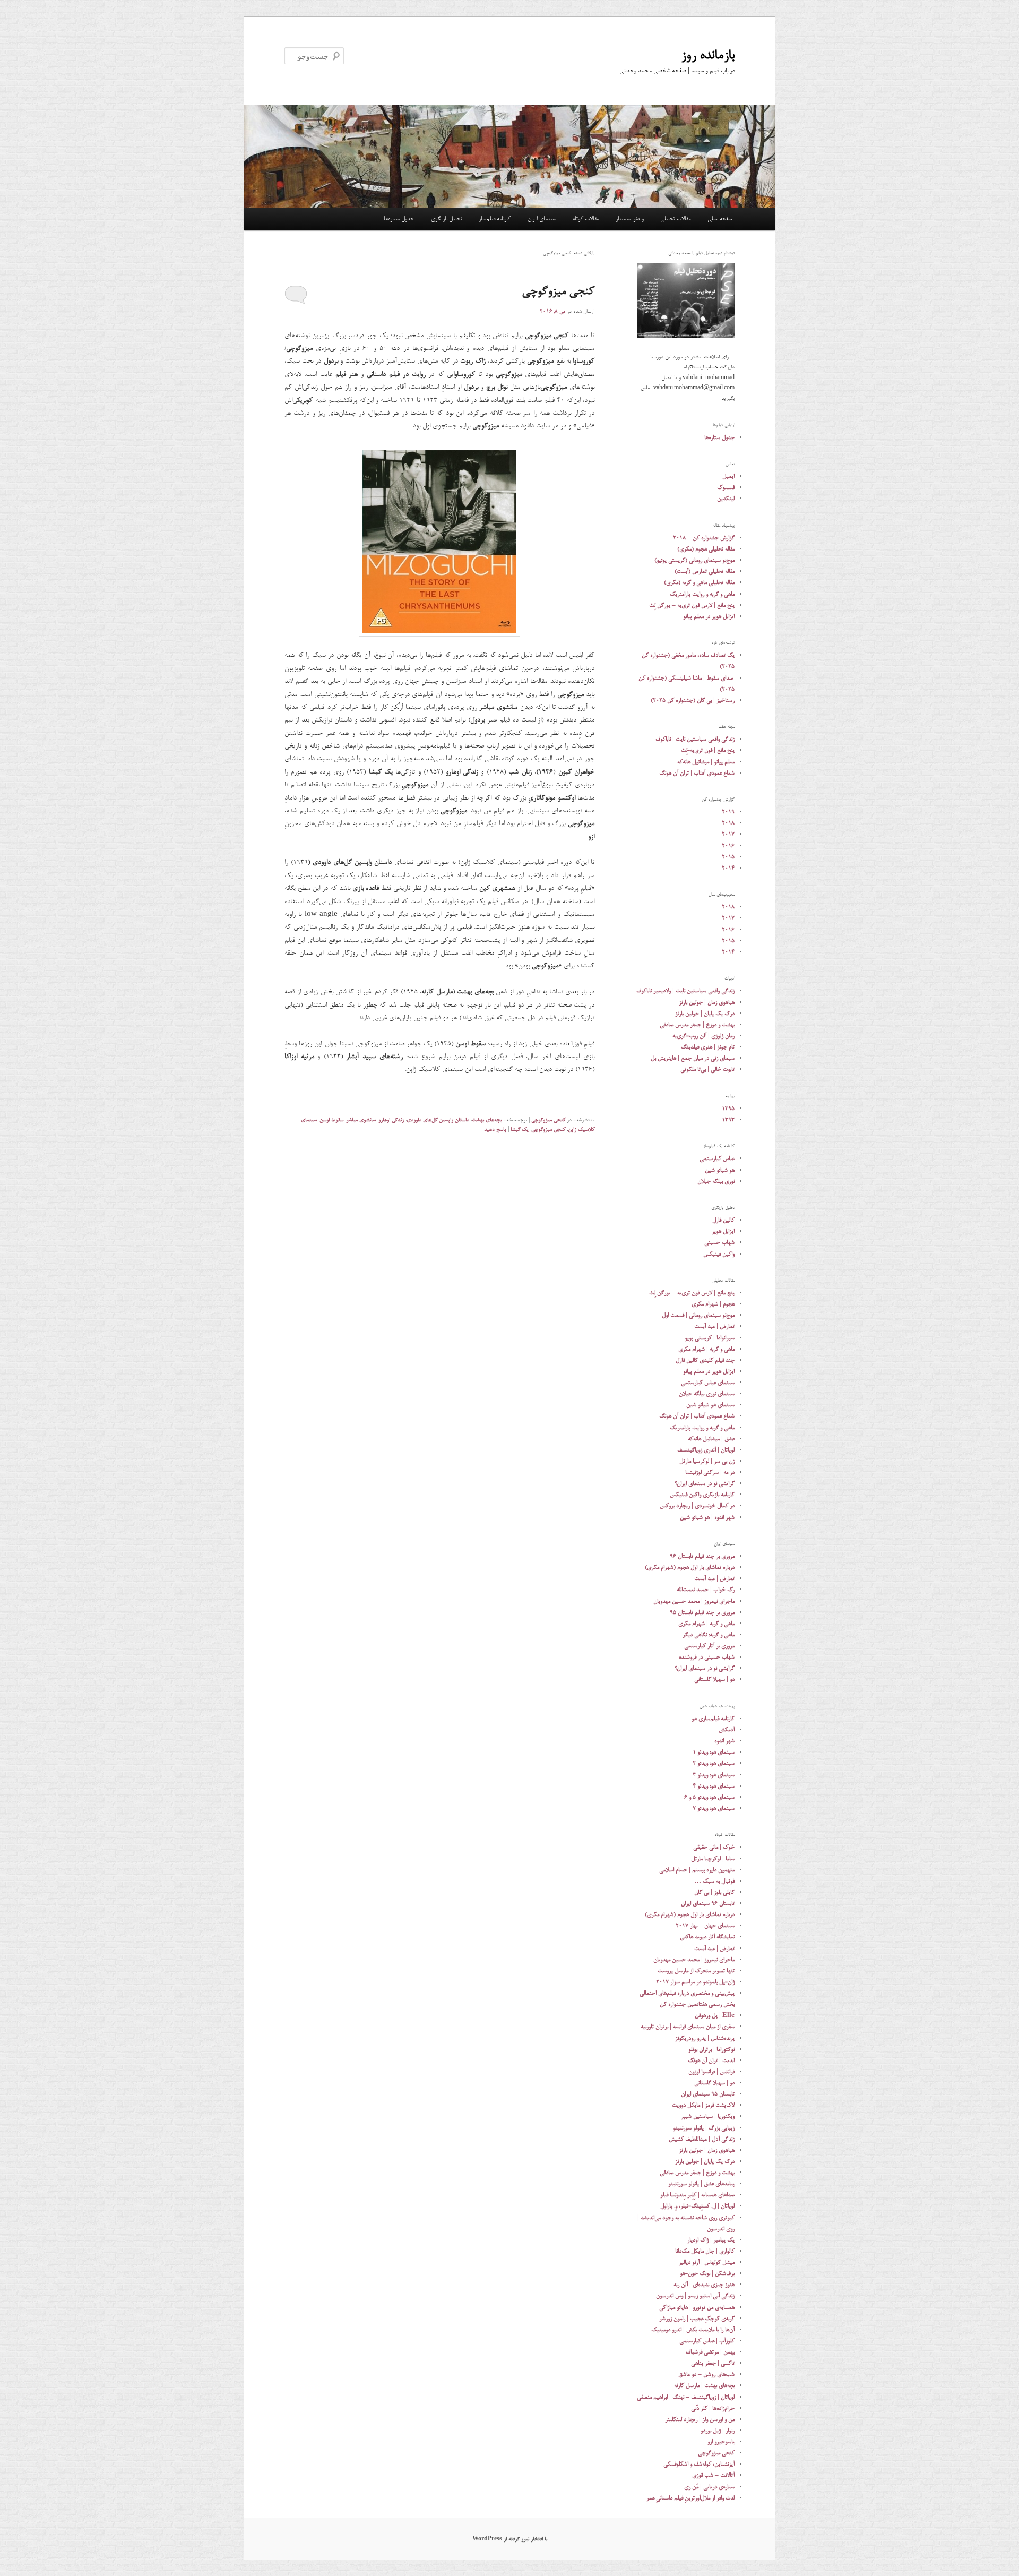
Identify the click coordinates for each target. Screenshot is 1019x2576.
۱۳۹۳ (728, 1120)
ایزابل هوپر (723, 1231)
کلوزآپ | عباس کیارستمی (707, 2341)
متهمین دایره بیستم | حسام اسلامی (697, 1870)
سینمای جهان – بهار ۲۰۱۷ (705, 1926)
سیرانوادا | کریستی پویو (710, 1338)
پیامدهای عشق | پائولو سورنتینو (701, 2184)
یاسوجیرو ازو (721, 2442)
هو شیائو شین (720, 1170)
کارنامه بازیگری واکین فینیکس (702, 1495)
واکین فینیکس (719, 1254)
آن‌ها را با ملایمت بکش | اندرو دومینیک (693, 2330)
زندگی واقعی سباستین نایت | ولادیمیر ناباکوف (685, 991)
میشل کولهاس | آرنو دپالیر (707, 2262)
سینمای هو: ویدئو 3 (714, 1775)
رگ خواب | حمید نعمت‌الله (706, 1590)
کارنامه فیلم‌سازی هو (713, 1719)
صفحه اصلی (720, 219)
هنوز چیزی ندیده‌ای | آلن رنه (704, 2285)
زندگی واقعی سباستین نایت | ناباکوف (695, 739)
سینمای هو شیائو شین (710, 1405)
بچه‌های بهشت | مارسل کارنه (704, 2386)
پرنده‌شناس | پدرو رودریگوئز (705, 2038)
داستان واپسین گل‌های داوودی (438, 1120)
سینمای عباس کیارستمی (708, 1383)
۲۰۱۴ (728, 868)
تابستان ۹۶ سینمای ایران (708, 1904)
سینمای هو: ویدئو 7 (714, 1809)
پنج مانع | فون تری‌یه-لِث (708, 750)
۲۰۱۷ (728, 834)
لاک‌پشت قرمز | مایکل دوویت (703, 2105)
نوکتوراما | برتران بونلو (711, 2050)
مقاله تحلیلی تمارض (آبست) (705, 572)
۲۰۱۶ (728, 846)
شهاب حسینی (719, 1243)
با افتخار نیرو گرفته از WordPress (510, 2539)
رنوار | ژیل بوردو (718, 2431)
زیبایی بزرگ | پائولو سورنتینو (704, 2128)
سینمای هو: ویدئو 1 (714, 1752)
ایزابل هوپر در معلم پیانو (709, 617)
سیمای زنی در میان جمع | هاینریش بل (693, 1058)
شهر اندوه (724, 1741)
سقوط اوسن (331, 1120)
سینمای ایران (542, 219)
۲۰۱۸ (728, 823)
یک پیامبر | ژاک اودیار (711, 2240)
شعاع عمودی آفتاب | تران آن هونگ (697, 773)
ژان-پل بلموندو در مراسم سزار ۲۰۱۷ (695, 1982)
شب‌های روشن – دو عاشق (706, 2375)
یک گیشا (520, 1130)
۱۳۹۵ (728, 1109)
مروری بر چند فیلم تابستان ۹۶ (702, 1556)
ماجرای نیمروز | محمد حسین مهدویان (694, 1602)
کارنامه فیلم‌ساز (495, 219)
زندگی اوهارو (391, 1120)
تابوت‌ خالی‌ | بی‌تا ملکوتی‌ (707, 1070)
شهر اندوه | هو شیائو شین (707, 1518)
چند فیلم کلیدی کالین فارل (705, 1360)
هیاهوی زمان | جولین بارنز (707, 1003)
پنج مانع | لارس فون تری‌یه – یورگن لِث (692, 606)
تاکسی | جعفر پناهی (713, 2363)
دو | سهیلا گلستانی (714, 1680)
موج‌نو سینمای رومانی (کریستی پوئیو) (694, 560)
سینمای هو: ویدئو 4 (714, 1786)
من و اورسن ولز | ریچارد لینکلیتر (700, 2420)
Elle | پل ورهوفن (715, 2016)
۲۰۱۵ (728, 857)
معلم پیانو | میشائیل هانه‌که (706, 762)
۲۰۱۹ (728, 812)
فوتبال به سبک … (714, 1881)
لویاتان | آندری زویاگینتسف (706, 1450)
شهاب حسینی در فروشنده (707, 1657)
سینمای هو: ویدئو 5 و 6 (709, 1797)
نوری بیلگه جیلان (716, 1182)
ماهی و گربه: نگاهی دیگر (709, 1635)
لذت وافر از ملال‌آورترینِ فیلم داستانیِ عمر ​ (690, 2498)
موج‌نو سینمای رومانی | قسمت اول (698, 1315)
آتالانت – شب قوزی (713, 2475)
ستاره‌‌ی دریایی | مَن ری (709, 2487)
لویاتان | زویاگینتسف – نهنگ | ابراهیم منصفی (686, 2397)
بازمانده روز (708, 56)
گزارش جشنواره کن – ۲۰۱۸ (704, 538)
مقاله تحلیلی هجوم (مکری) (706, 549)
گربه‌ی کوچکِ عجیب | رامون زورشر (697, 2319)
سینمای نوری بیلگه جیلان (707, 1394)
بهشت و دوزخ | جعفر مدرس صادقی (697, 1025)
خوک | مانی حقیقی (714, 1847)
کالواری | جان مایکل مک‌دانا (705, 2251)
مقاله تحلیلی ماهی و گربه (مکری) (699, 583)
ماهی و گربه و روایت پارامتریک (702, 594)
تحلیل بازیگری (447, 219)
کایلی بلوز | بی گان (714, 1892)
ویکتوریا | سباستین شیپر (708, 2116)
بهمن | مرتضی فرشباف (710, 2352)
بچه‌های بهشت (487, 1120)
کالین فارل (723, 1220)
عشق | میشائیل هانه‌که (711, 1439)
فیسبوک (726, 488)
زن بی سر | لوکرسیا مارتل (707, 1461)
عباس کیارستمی (717, 1159)
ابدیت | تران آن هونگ (711, 2061)
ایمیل (728, 476)
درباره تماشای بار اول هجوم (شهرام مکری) (690, 1568)
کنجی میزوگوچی (558, 292)
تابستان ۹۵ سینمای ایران (708, 2094)
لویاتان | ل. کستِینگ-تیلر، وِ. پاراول (697, 2206)
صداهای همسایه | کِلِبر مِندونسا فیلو (697, 2195)
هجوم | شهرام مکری (713, 1304)
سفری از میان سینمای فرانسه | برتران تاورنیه (688, 2027)
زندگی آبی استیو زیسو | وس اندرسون (695, 2296)
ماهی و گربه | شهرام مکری (706, 1349)
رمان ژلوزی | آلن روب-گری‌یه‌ (703, 1036)
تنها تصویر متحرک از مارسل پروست (696, 1971)
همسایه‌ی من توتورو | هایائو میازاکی (697, 2308)
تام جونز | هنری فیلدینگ (708, 1047)
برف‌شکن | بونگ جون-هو (707, 2274)
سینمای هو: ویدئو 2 (714, 1763)
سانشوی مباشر (361, 1120)
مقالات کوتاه (586, 219)
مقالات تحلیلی (675, 219)
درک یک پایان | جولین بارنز (705, 1014)
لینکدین (726, 499)
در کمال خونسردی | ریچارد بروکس (697, 1506)
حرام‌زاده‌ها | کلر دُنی (713, 2408)
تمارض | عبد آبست (714, 1326)
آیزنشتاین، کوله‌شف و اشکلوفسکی (699, 2464)
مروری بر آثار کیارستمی (709, 1646)
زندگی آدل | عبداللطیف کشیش (702, 2139)
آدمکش (727, 1730)
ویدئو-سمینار (630, 219)
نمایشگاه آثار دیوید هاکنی (707, 1937)
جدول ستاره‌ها (399, 219)
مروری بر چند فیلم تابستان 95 (702, 1613)
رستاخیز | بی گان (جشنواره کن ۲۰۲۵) (693, 701)
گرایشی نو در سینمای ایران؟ (705, 1484)
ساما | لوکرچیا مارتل (713, 1859)
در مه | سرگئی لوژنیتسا (710, 1472)
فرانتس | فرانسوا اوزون (711, 2072)
